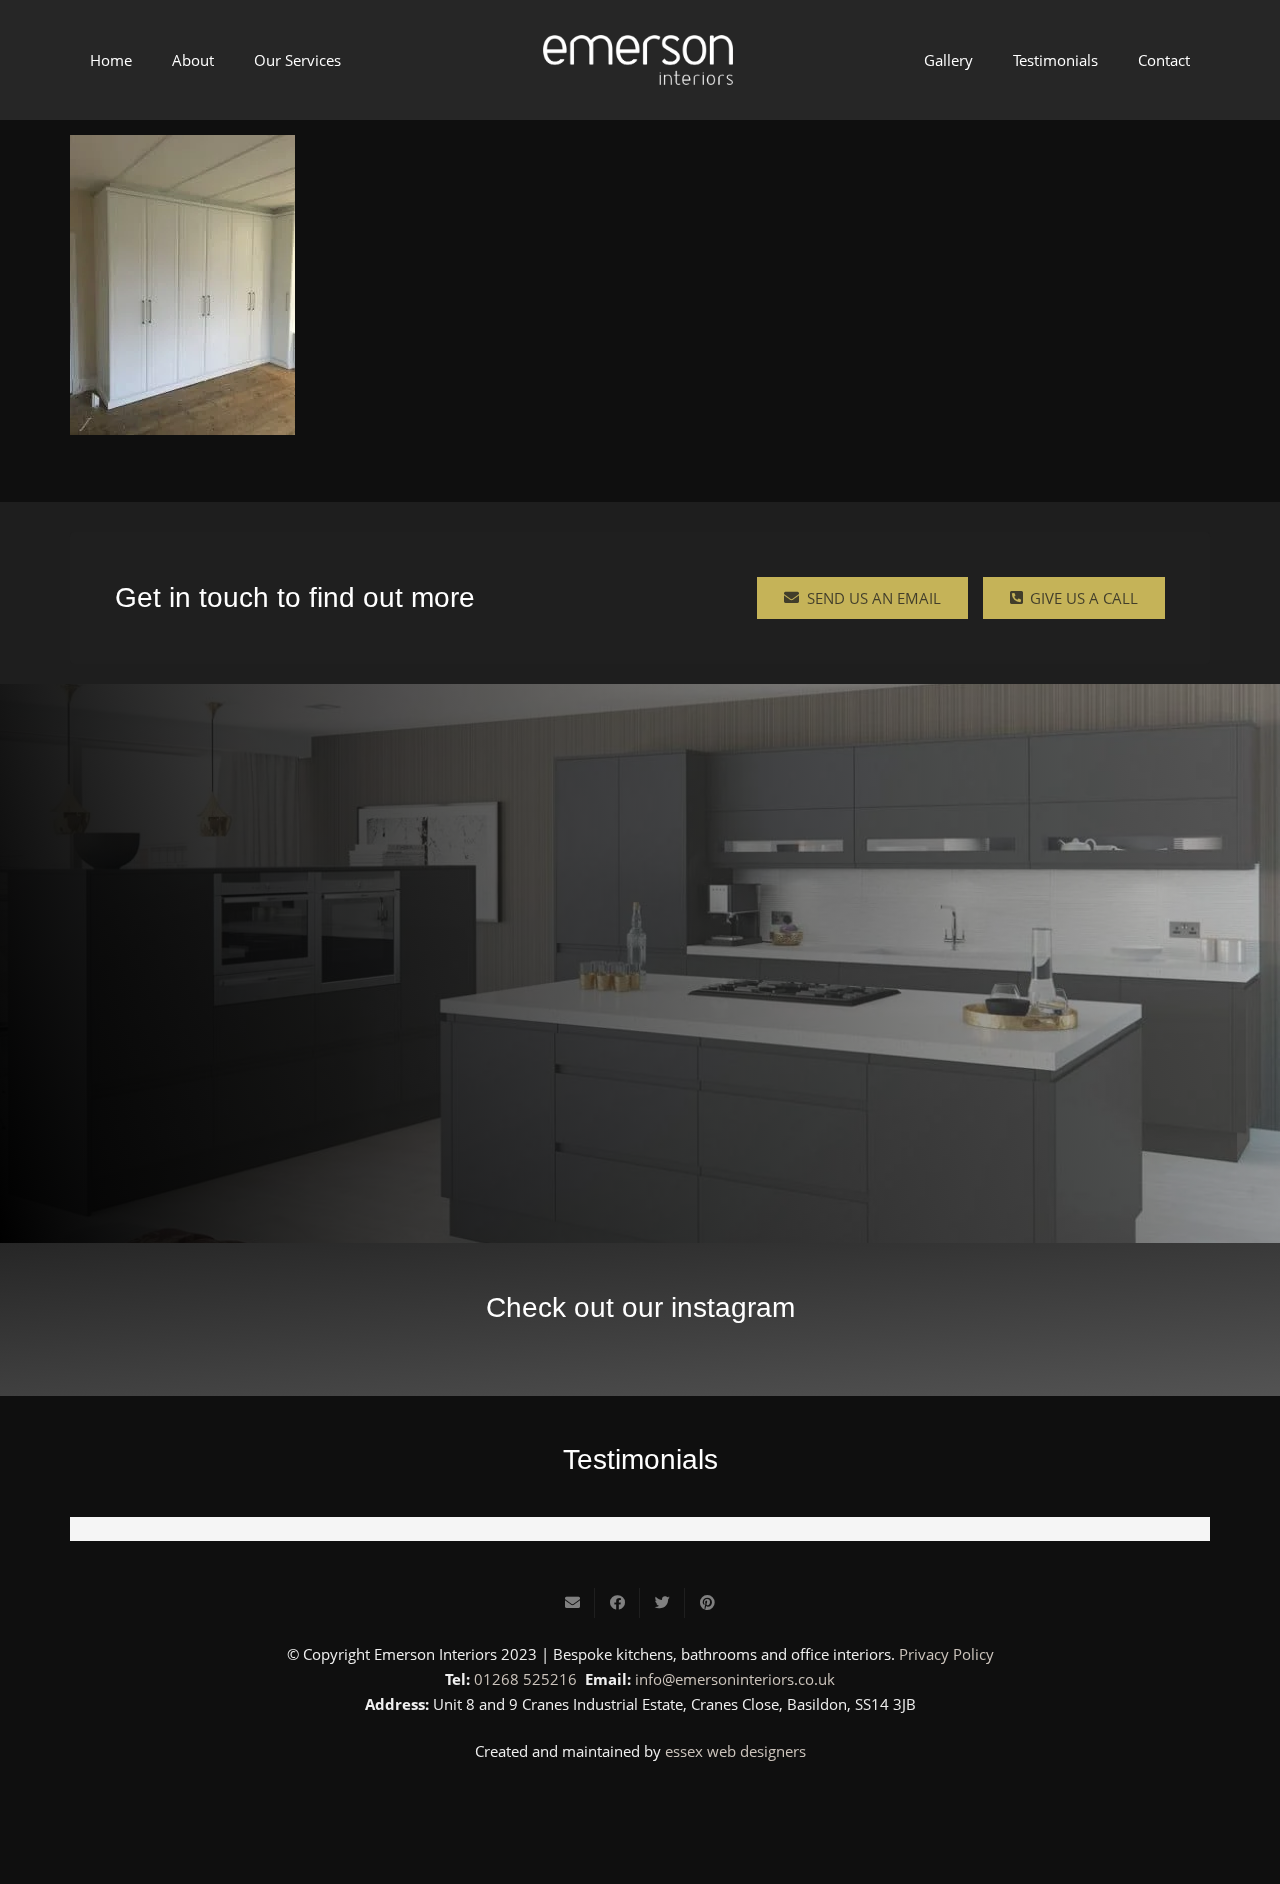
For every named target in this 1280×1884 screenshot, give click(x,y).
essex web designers (735, 1751)
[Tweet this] (662, 1603)
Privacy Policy (946, 1654)
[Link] (638, 60)
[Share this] (617, 1603)
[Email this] (572, 1603)
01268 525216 (525, 1679)
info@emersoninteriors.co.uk (735, 1679)
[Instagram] (640, 1806)
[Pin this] (707, 1603)
